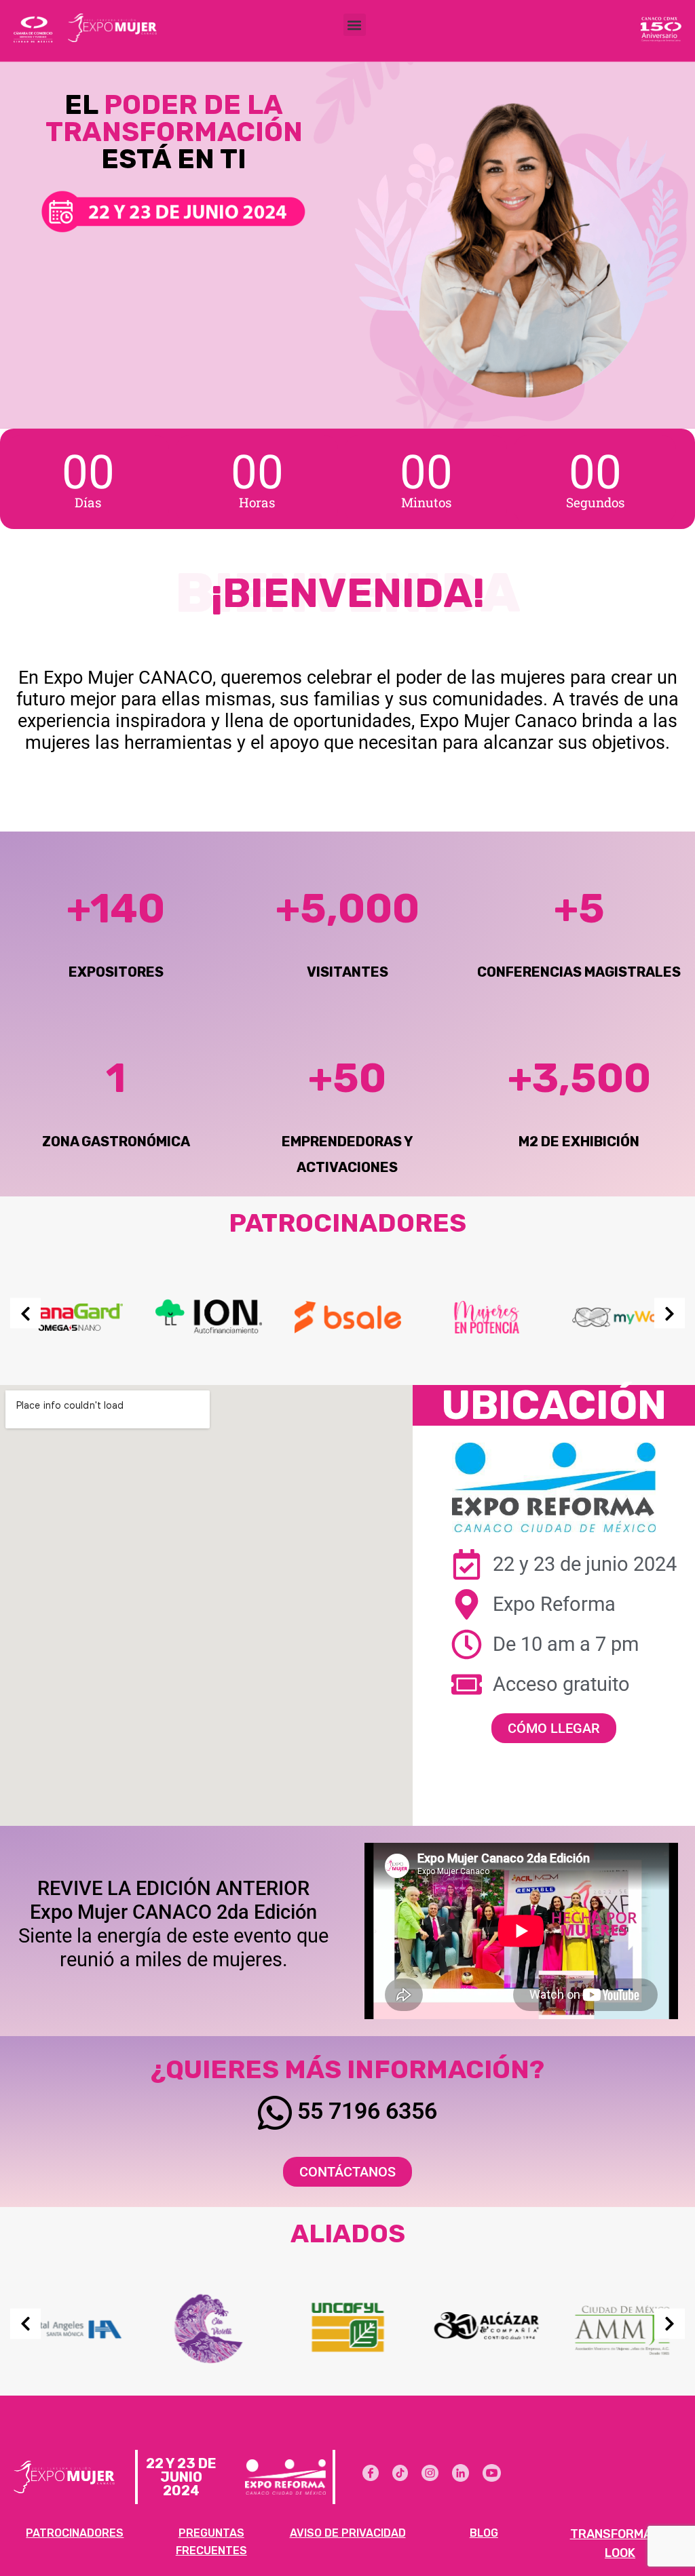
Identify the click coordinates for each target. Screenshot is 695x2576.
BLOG (484, 2533)
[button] (355, 25)
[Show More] (70, 1316)
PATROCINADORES (75, 2533)
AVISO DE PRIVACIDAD (348, 2533)
